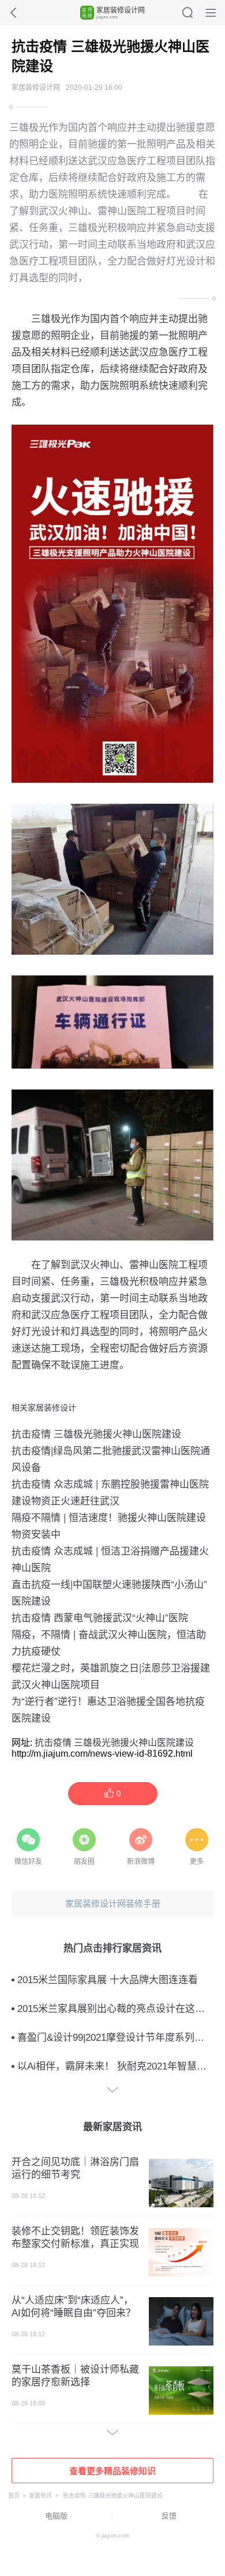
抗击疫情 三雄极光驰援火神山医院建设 (96, 1433)
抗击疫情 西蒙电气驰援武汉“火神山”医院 (100, 1617)
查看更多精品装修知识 (112, 2471)
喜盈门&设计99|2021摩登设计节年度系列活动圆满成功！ (115, 2038)
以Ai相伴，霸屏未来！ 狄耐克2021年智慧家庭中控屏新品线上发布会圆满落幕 (115, 2066)
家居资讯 (40, 2496)
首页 (14, 2496)
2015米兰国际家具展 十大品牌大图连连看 (108, 1980)
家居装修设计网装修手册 (113, 1903)
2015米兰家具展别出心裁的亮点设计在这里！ (115, 2009)
